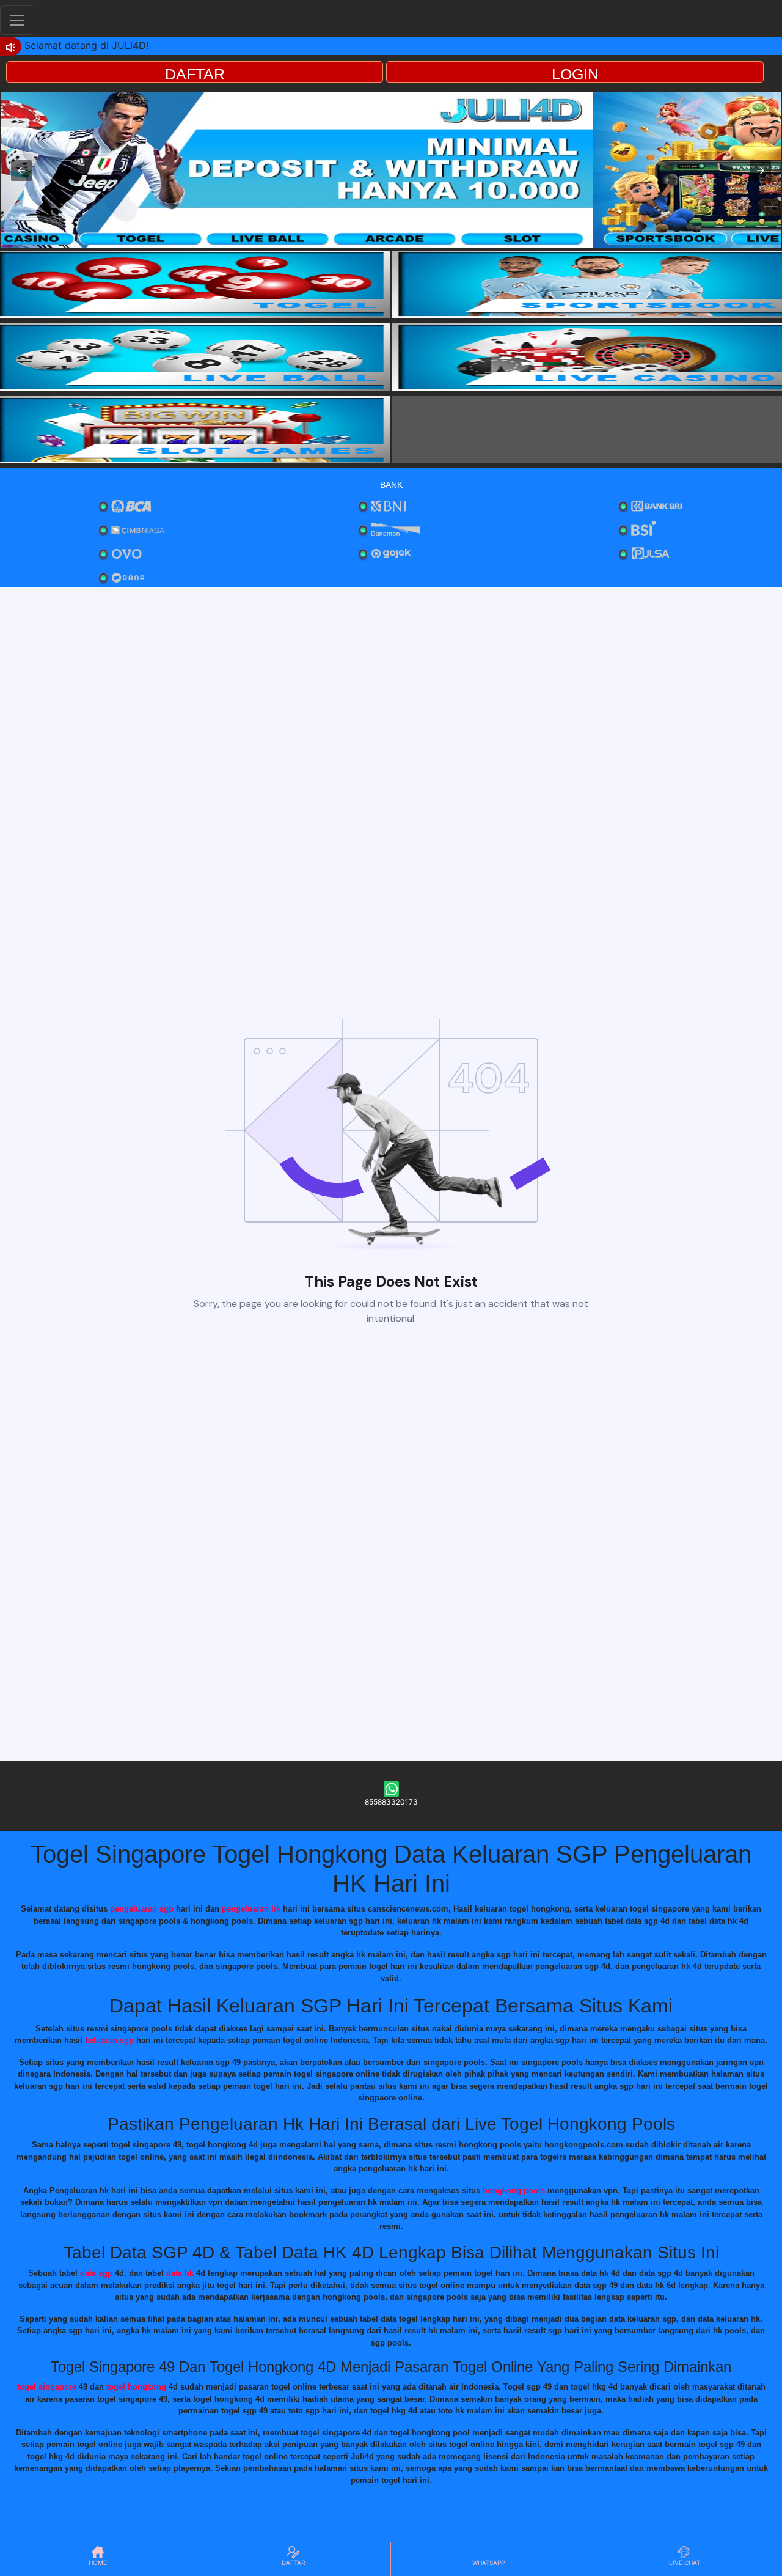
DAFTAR (195, 74)
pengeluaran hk (251, 1909)
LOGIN (575, 74)
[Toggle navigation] (17, 20)
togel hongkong (136, 2387)
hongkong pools (514, 2191)
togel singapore (47, 2387)
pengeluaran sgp (142, 1909)
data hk (180, 2273)
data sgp (96, 2273)
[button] (21, 171)
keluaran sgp (109, 2040)
